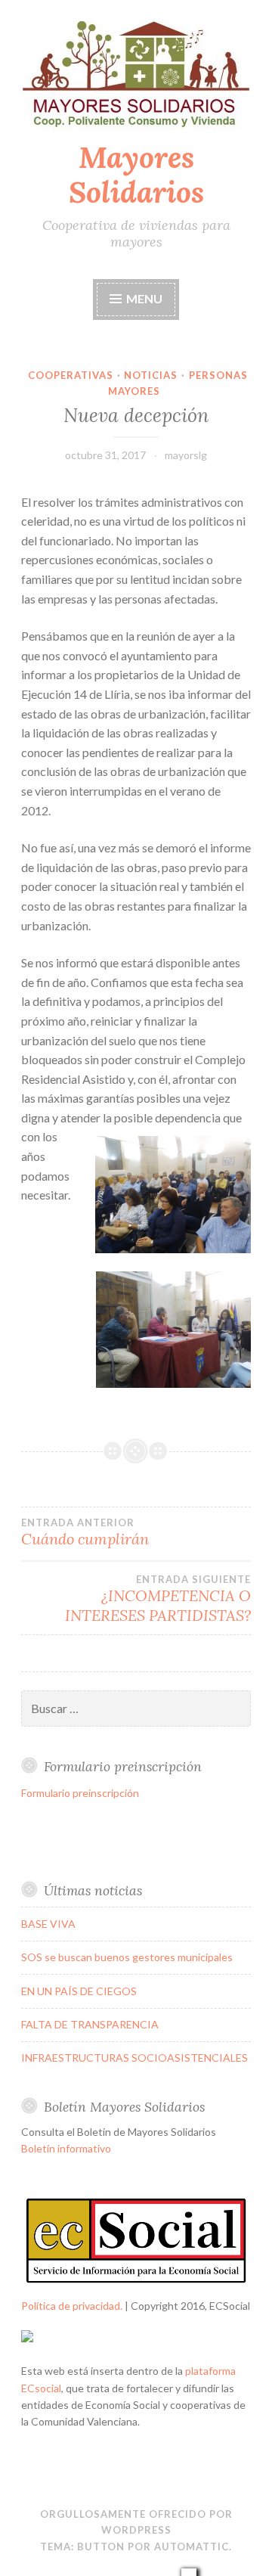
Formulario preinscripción (80, 1793)
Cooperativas (71, 375)
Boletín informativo (66, 2148)
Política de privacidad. (72, 2306)
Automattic (192, 2547)
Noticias (151, 375)
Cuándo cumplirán (85, 1532)
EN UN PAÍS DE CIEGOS (79, 1991)
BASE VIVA (48, 1924)
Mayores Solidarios (136, 175)
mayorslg (186, 455)
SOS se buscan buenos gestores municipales (127, 1957)
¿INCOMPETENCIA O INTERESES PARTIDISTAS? (158, 1599)
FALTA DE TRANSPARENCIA (90, 2024)
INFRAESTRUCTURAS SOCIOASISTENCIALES (134, 2058)
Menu (144, 298)
